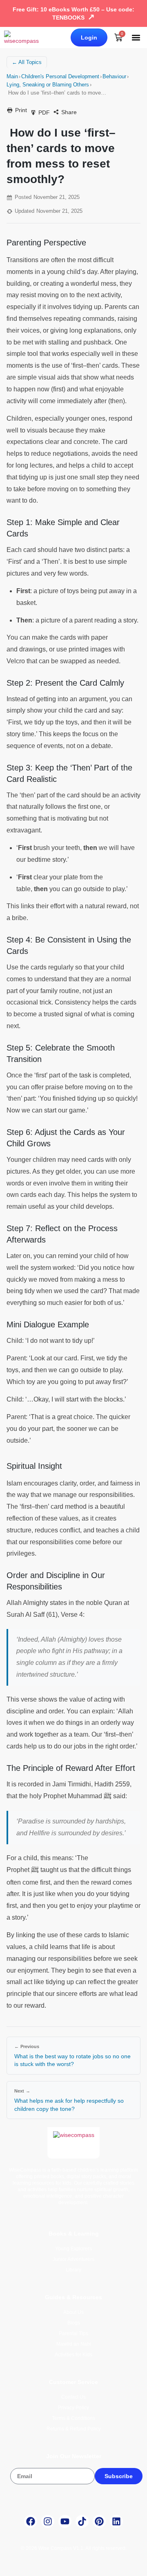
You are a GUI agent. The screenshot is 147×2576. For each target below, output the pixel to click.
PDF (44, 113)
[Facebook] (31, 2521)
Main (12, 76)
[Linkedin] (116, 2521)
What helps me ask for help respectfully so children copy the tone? (69, 2105)
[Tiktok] (82, 2521)
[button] (136, 38)
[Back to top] (131, 2565)
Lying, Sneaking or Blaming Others (48, 85)
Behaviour (114, 76)
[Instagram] (48, 2521)
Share (69, 112)
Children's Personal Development (60, 76)
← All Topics (27, 62)
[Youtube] (65, 2521)
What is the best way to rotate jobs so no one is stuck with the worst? (72, 2060)
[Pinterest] (99, 2521)
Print (21, 110)
